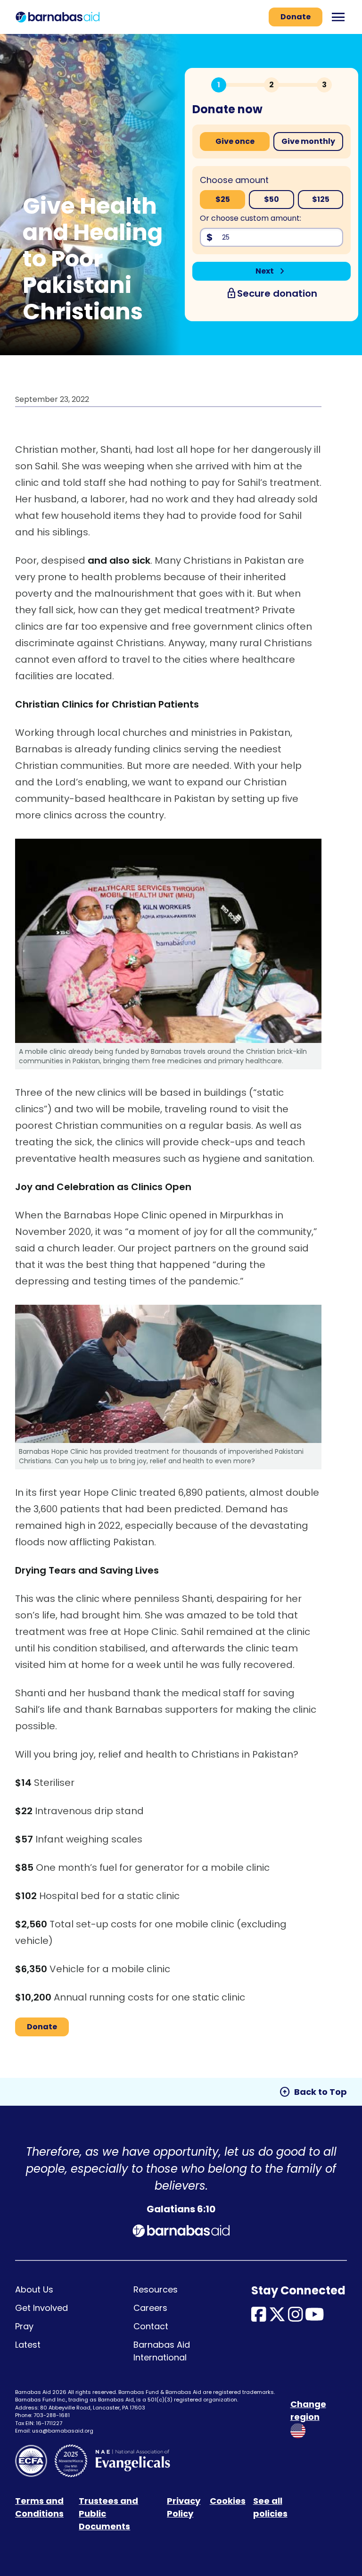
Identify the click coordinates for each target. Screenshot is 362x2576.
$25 (223, 199)
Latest (28, 2345)
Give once (235, 141)
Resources (156, 2289)
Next (272, 271)
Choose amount (234, 180)
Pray (24, 2326)
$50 (271, 199)
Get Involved (41, 2308)
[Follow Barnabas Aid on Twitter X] (277, 2317)
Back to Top (313, 2092)
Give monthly (308, 141)
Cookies (228, 2501)
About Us (34, 2289)
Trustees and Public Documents (108, 2513)
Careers (150, 2308)
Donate (296, 17)
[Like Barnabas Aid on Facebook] (259, 2317)
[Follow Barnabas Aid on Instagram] (296, 2317)
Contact (151, 2326)
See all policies (270, 2507)
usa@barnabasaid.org (63, 2431)
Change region (308, 2410)
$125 (321, 199)
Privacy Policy (184, 2507)
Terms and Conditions (39, 2507)
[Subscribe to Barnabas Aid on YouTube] (315, 2317)
